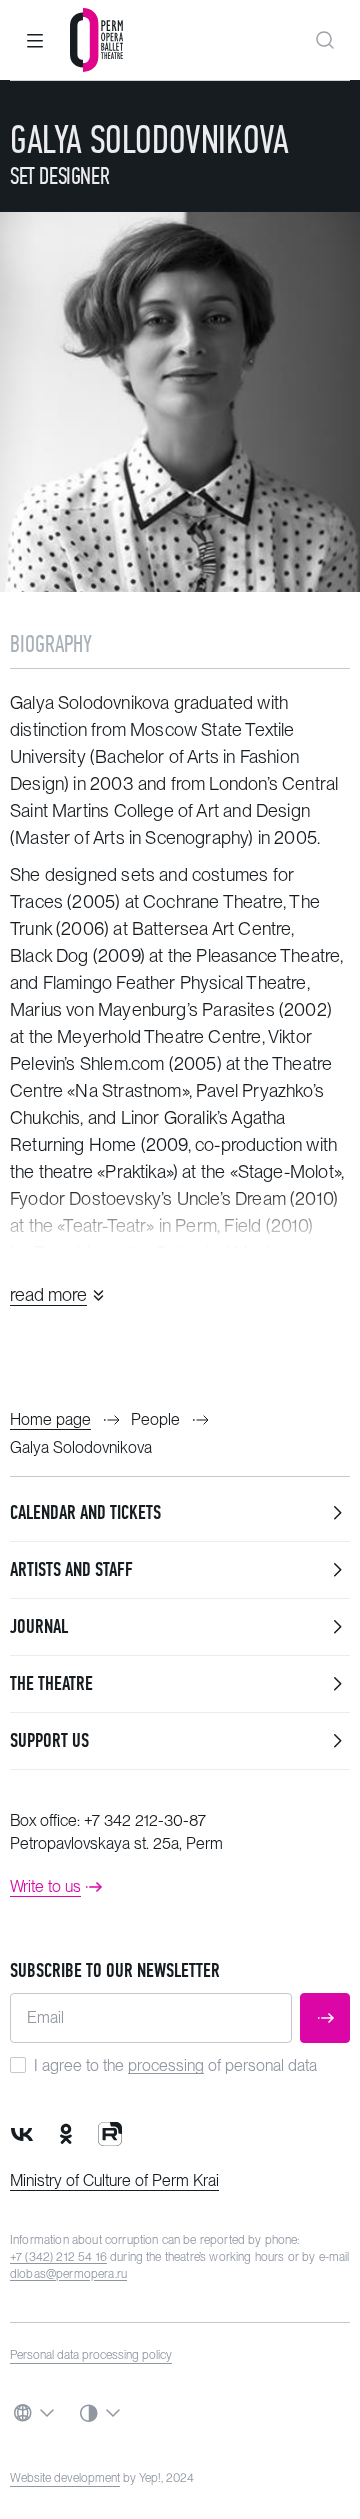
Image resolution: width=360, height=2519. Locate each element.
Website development (65, 2478)
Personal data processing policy (91, 2355)
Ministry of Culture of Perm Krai (114, 2180)
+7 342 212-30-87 (145, 1820)
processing (166, 2065)
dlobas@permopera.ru (68, 2274)
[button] (35, 40)
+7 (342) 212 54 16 (58, 2257)
